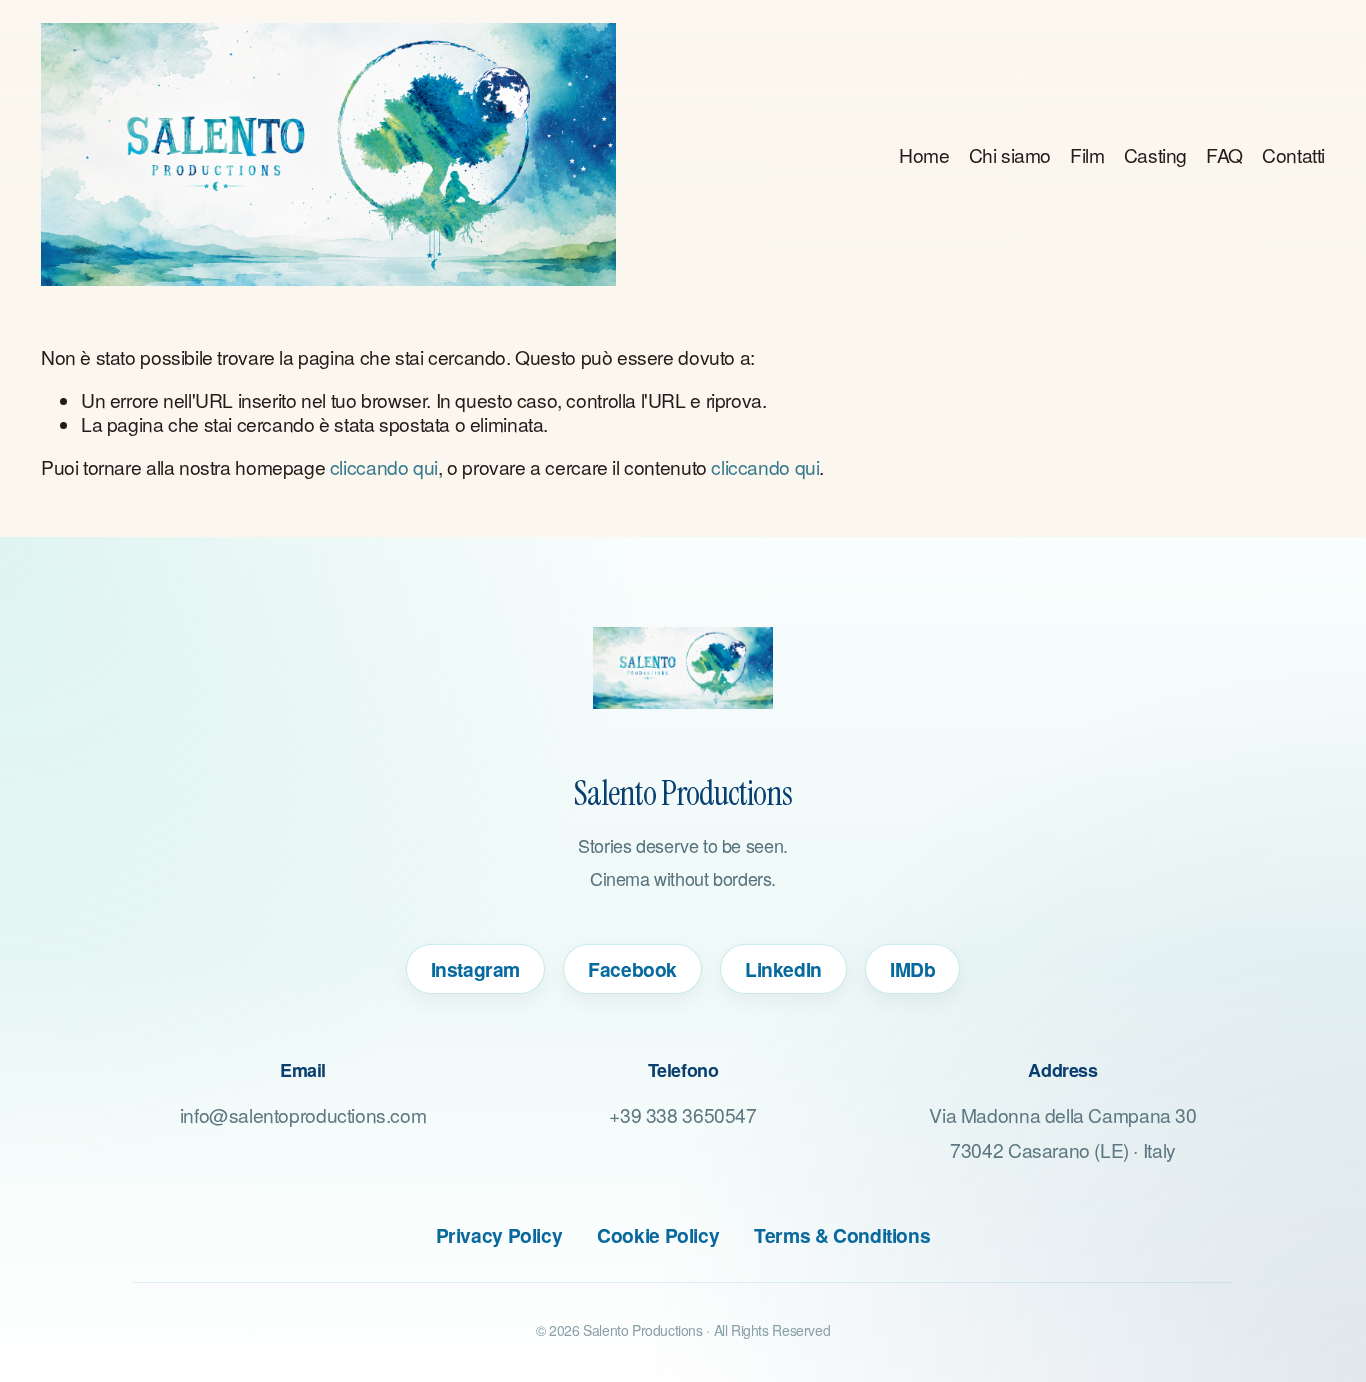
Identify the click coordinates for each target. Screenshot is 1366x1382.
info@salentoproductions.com (303, 1114)
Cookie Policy (658, 1235)
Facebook (632, 969)
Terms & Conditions (842, 1235)
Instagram (476, 969)
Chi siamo (1010, 154)
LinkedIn (783, 969)
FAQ (1224, 154)
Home (924, 154)
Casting (1155, 154)
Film (1087, 154)
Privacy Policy (499, 1235)
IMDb (912, 969)
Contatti (1293, 154)
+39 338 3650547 (682, 1114)
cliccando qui (384, 466)
